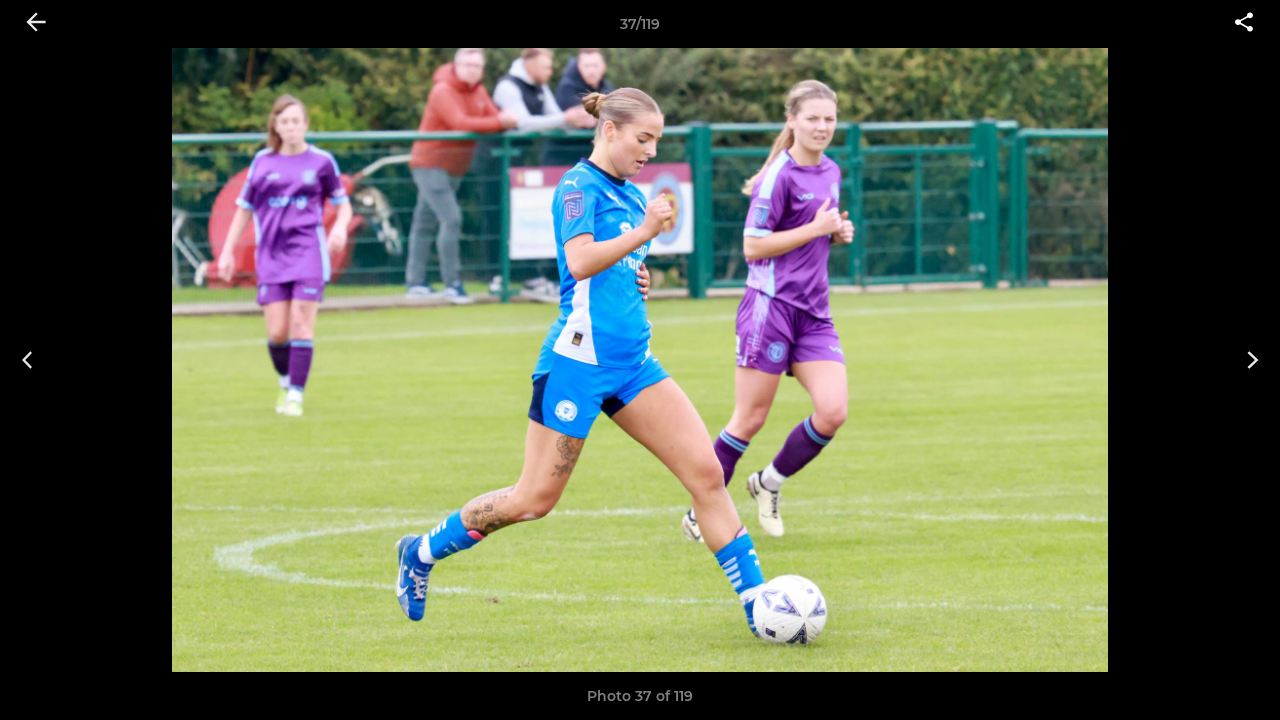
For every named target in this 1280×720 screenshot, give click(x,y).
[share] (1244, 24)
